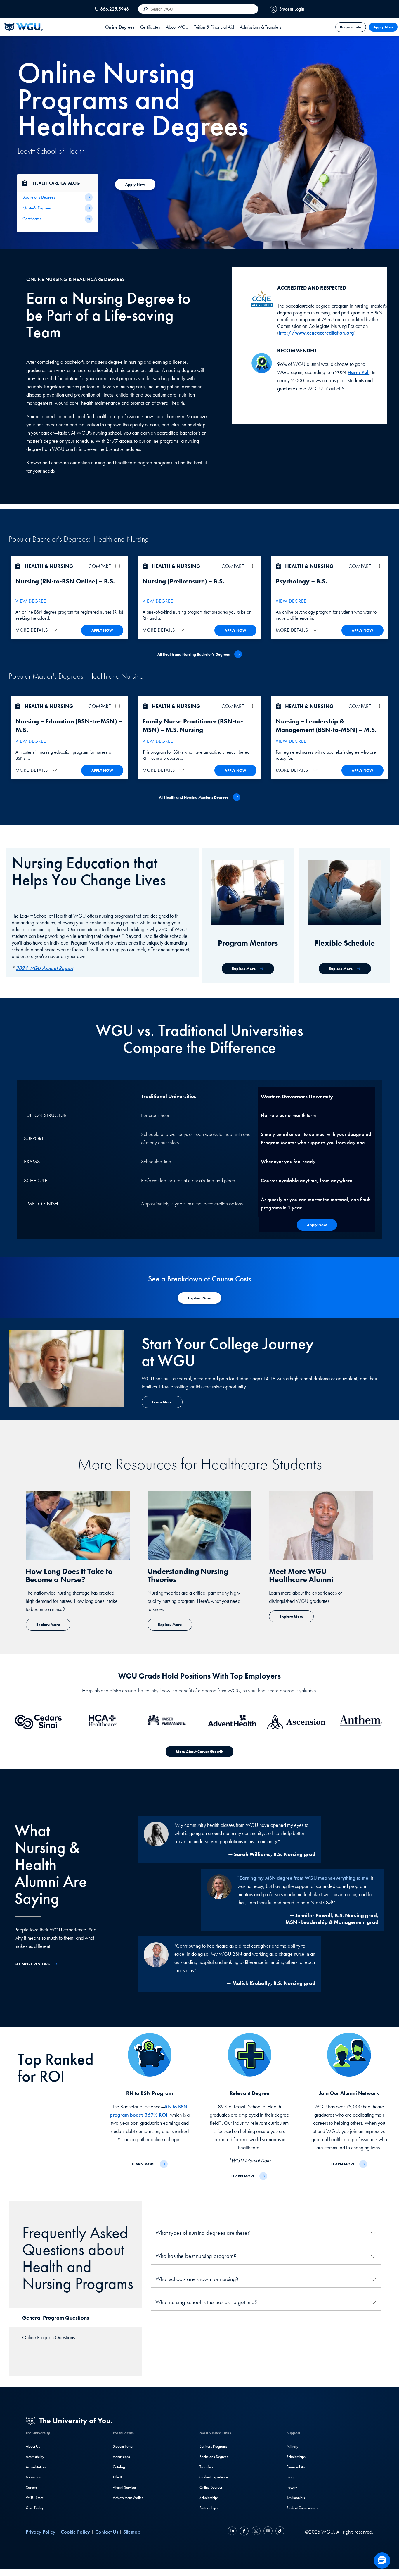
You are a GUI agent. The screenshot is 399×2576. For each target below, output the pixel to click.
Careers (32, 2487)
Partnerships (209, 2508)
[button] (37, 630)
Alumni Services (125, 2487)
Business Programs (213, 2446)
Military (292, 2446)
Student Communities (302, 2508)
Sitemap (132, 2532)
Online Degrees (211, 2487)
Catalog (119, 2467)
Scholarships (209, 2497)
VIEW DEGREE (31, 601)
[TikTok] (279, 2532)
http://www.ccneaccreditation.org (316, 333)
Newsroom (34, 2477)
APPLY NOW (102, 630)
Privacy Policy (41, 2532)
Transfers (206, 2467)
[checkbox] (119, 566)
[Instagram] (256, 2532)
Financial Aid (296, 2467)
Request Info (351, 27)
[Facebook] (244, 2532)
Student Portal (123, 2446)
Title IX (118, 2477)
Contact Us (107, 2532)
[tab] (120, 27)
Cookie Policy (75, 2532)
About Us (33, 2446)
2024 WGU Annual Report (44, 968)
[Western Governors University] (23, 27)
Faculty (292, 2487)
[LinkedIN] (233, 2532)
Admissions (121, 2457)
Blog (290, 2477)
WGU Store (35, 2497)
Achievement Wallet (128, 2497)
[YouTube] (268, 2532)
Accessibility (35, 2457)
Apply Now (383, 27)
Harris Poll (359, 372)
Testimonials (296, 2497)
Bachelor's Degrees (214, 2457)
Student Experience (214, 2477)
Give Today (35, 2508)
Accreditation (36, 2467)
